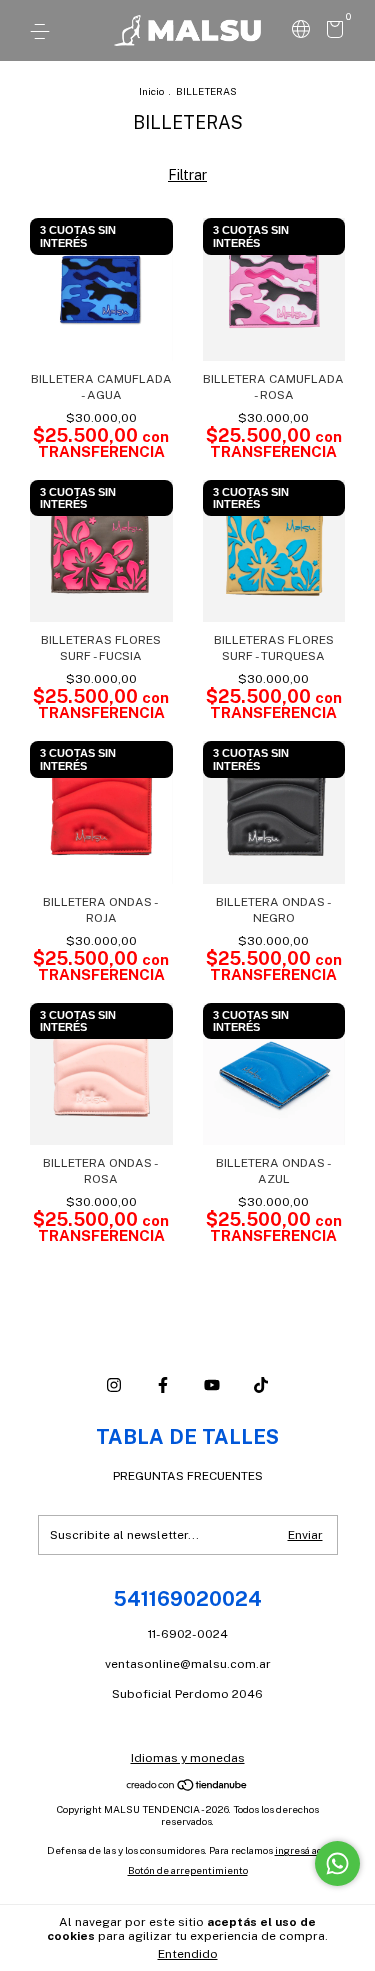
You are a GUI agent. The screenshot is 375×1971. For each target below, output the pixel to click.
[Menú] (43, 32)
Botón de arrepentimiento (188, 1870)
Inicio (151, 91)
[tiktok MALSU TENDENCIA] (261, 1385)
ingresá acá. (302, 1850)
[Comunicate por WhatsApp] (337, 1863)
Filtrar (187, 175)
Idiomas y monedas (188, 1758)
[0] (331, 33)
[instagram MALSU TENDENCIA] (114, 1385)
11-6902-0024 (188, 1634)
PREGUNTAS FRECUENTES (188, 1476)
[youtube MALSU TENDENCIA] (212, 1385)
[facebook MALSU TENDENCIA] (163, 1385)
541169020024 (187, 1599)
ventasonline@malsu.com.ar (188, 1664)
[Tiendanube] (187, 1787)
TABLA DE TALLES (187, 1437)
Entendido (188, 1954)
